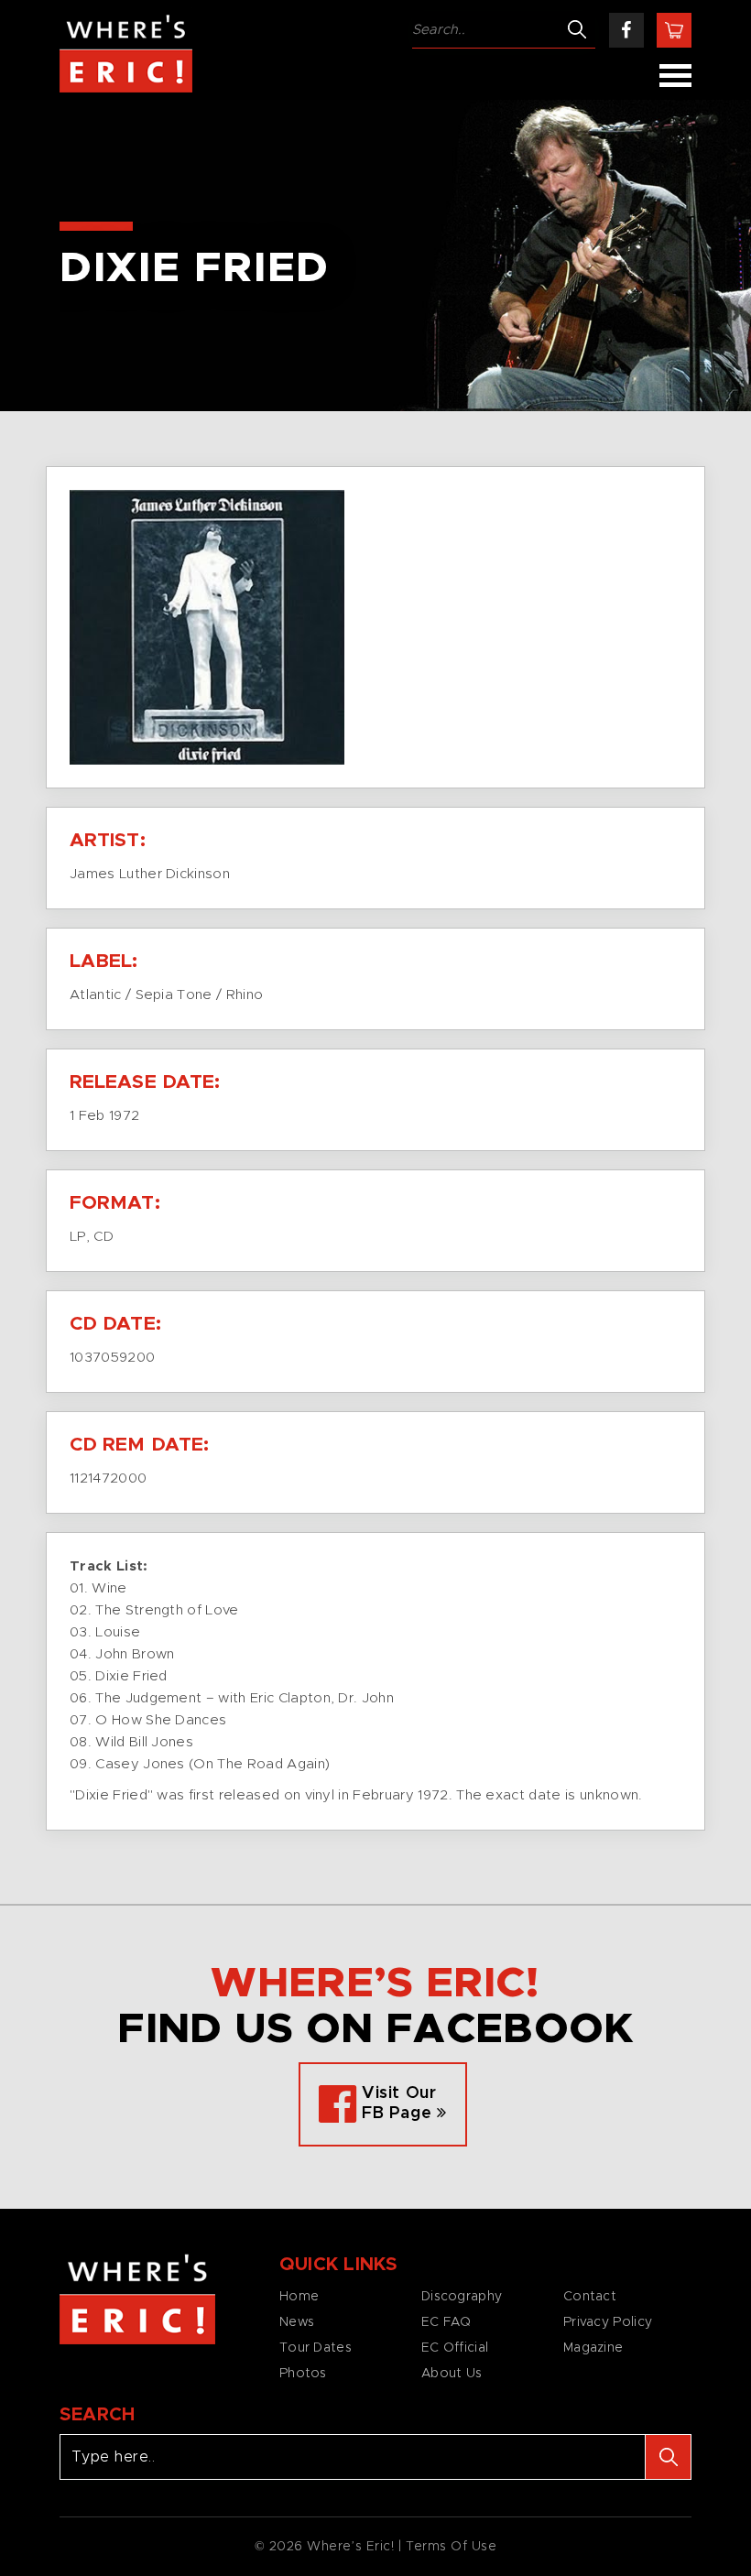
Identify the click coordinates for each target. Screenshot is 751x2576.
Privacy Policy (608, 2322)
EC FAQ (446, 2322)
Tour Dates (316, 2348)
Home (299, 2297)
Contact (590, 2297)
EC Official (455, 2348)
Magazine (593, 2348)
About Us (452, 2374)
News (297, 2322)
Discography (462, 2297)
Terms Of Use (452, 2547)
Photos (303, 2374)
